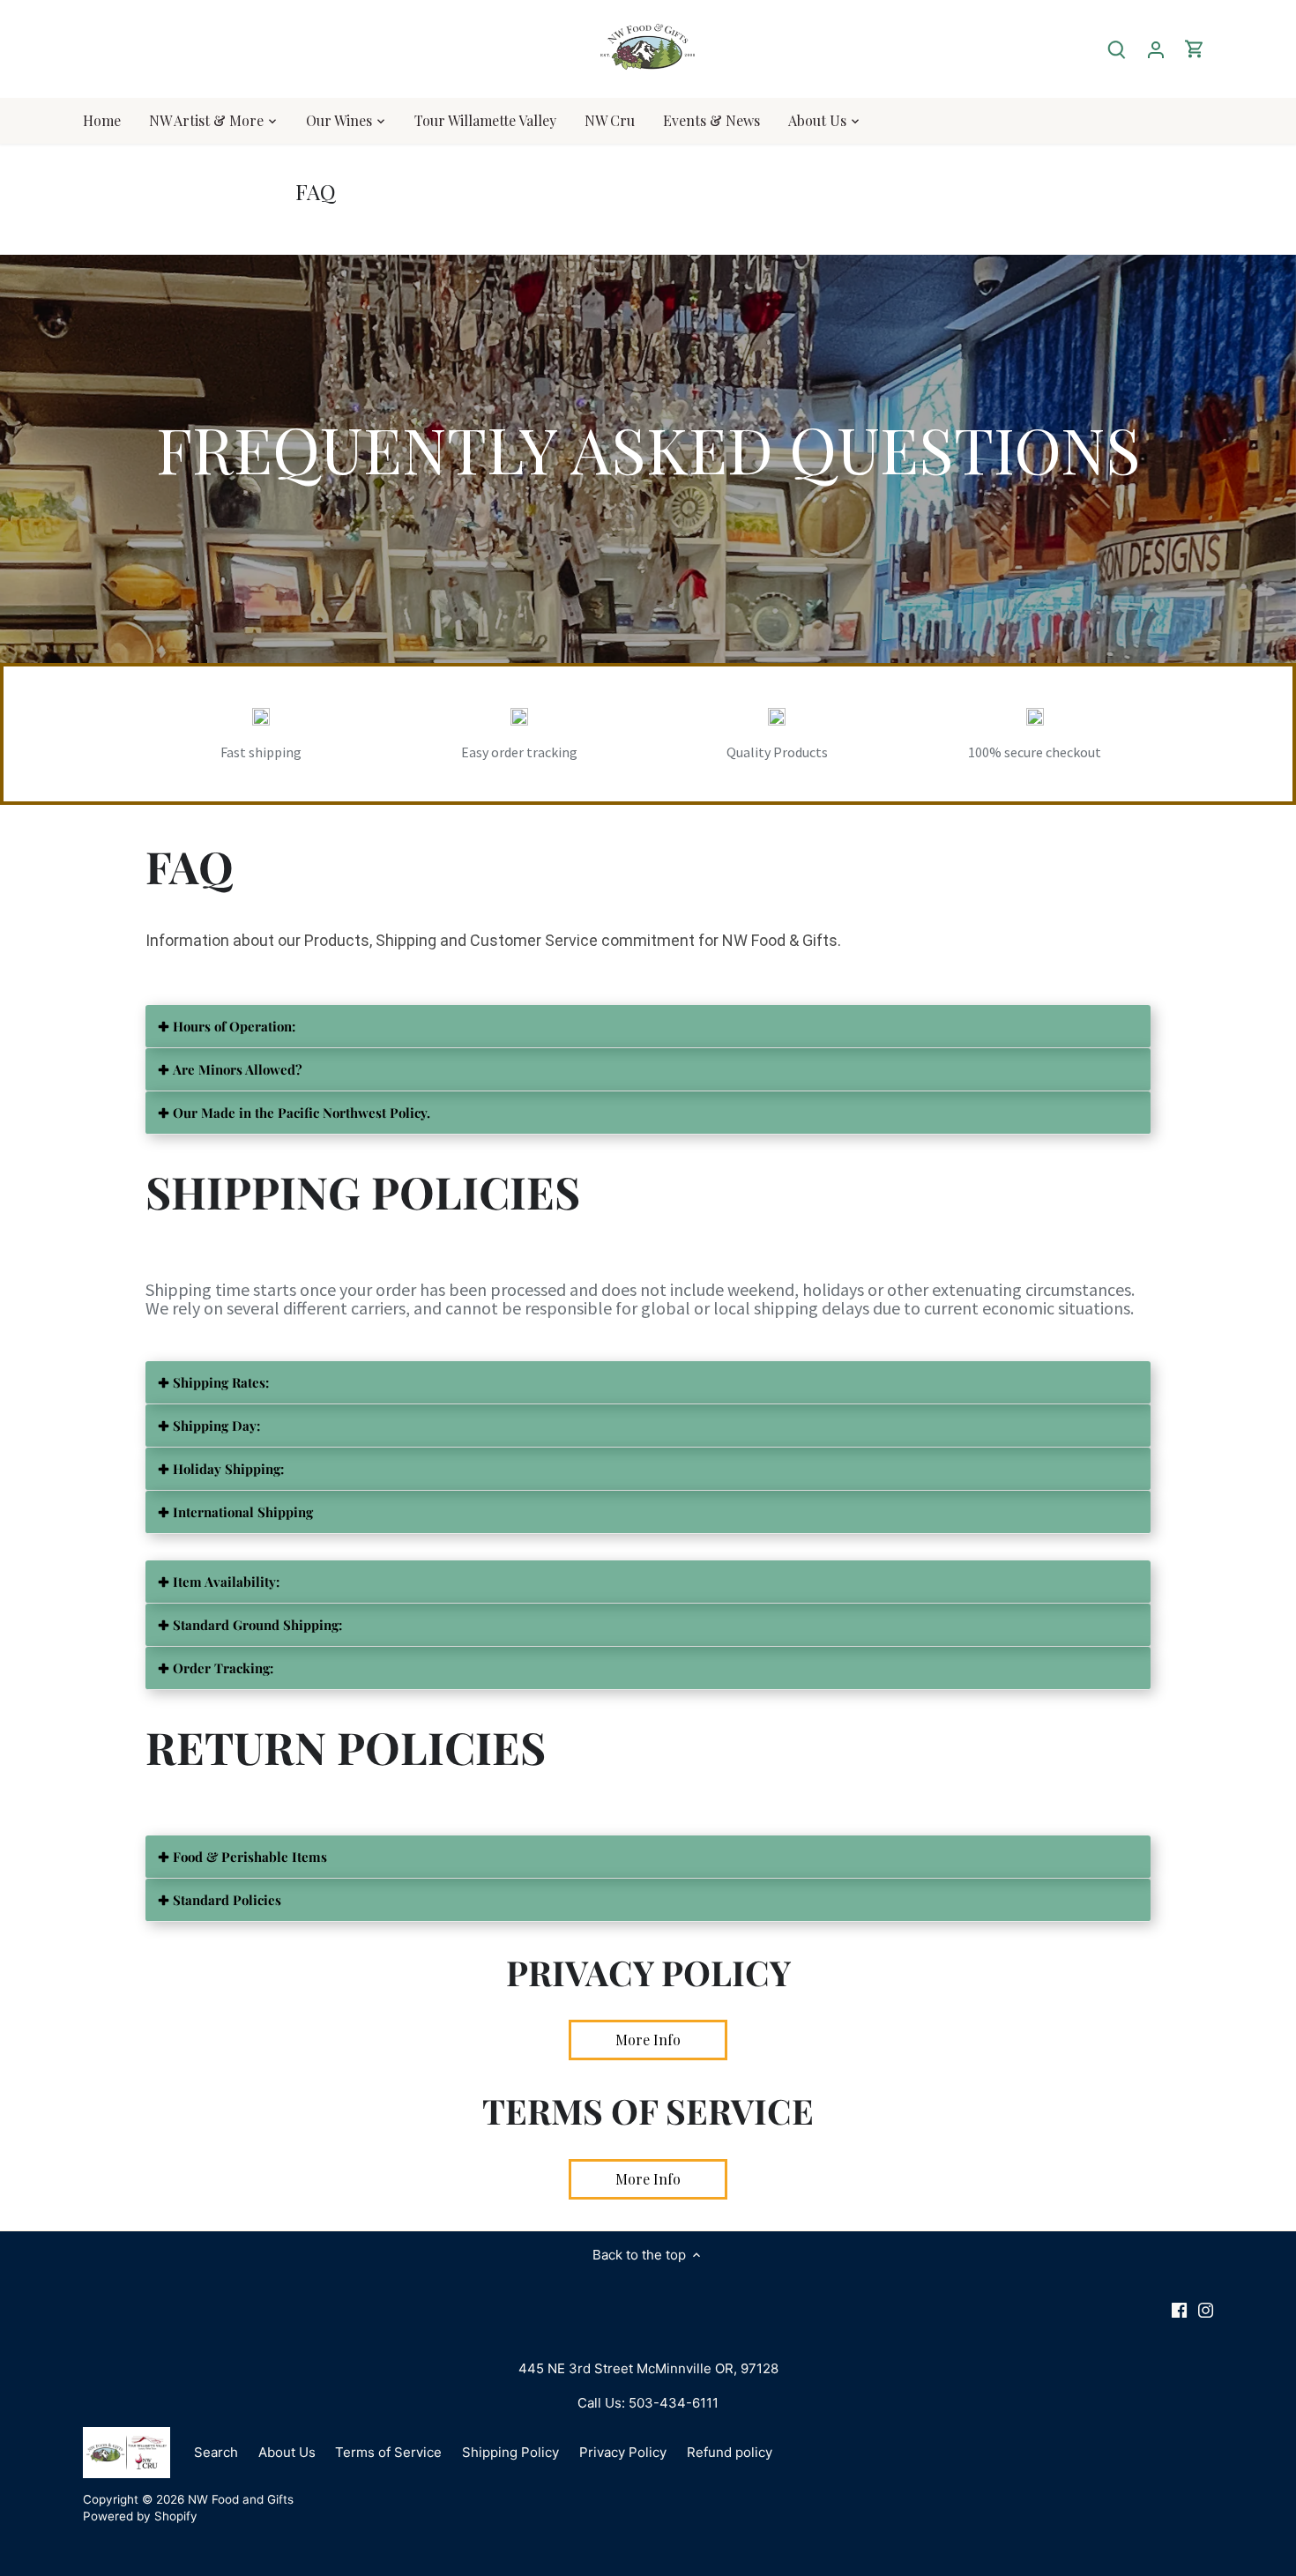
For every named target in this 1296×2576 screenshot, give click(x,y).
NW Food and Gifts (241, 2499)
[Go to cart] (1195, 49)
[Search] (1117, 49)
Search (216, 2452)
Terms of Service (388, 2452)
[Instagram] (1206, 2309)
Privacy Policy (623, 2452)
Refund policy (730, 2452)
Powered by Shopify (140, 2516)
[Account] (1156, 49)
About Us (287, 2452)
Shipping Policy (510, 2452)
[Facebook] (1179, 2309)
